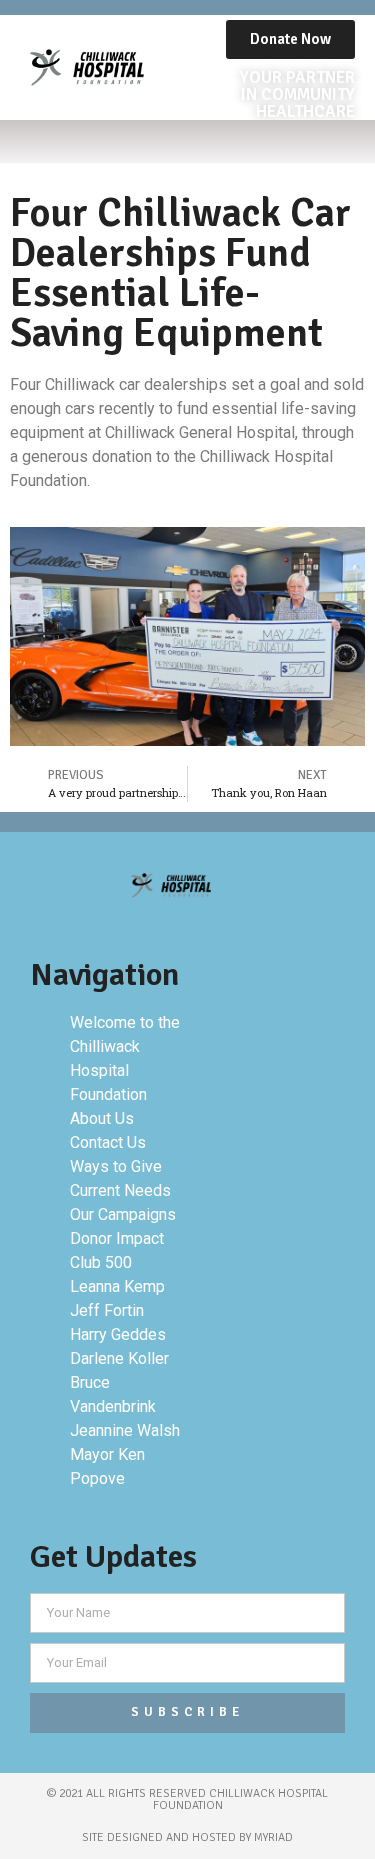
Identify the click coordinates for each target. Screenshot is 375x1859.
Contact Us (108, 1142)
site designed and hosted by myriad (187, 1837)
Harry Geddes (118, 1334)
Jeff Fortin (107, 1310)
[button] (188, 141)
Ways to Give (116, 1166)
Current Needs (120, 1190)
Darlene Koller (119, 1358)
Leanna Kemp (117, 1286)
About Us (102, 1118)
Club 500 (101, 1262)
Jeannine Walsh (125, 1430)
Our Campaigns (123, 1214)
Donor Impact (117, 1238)
